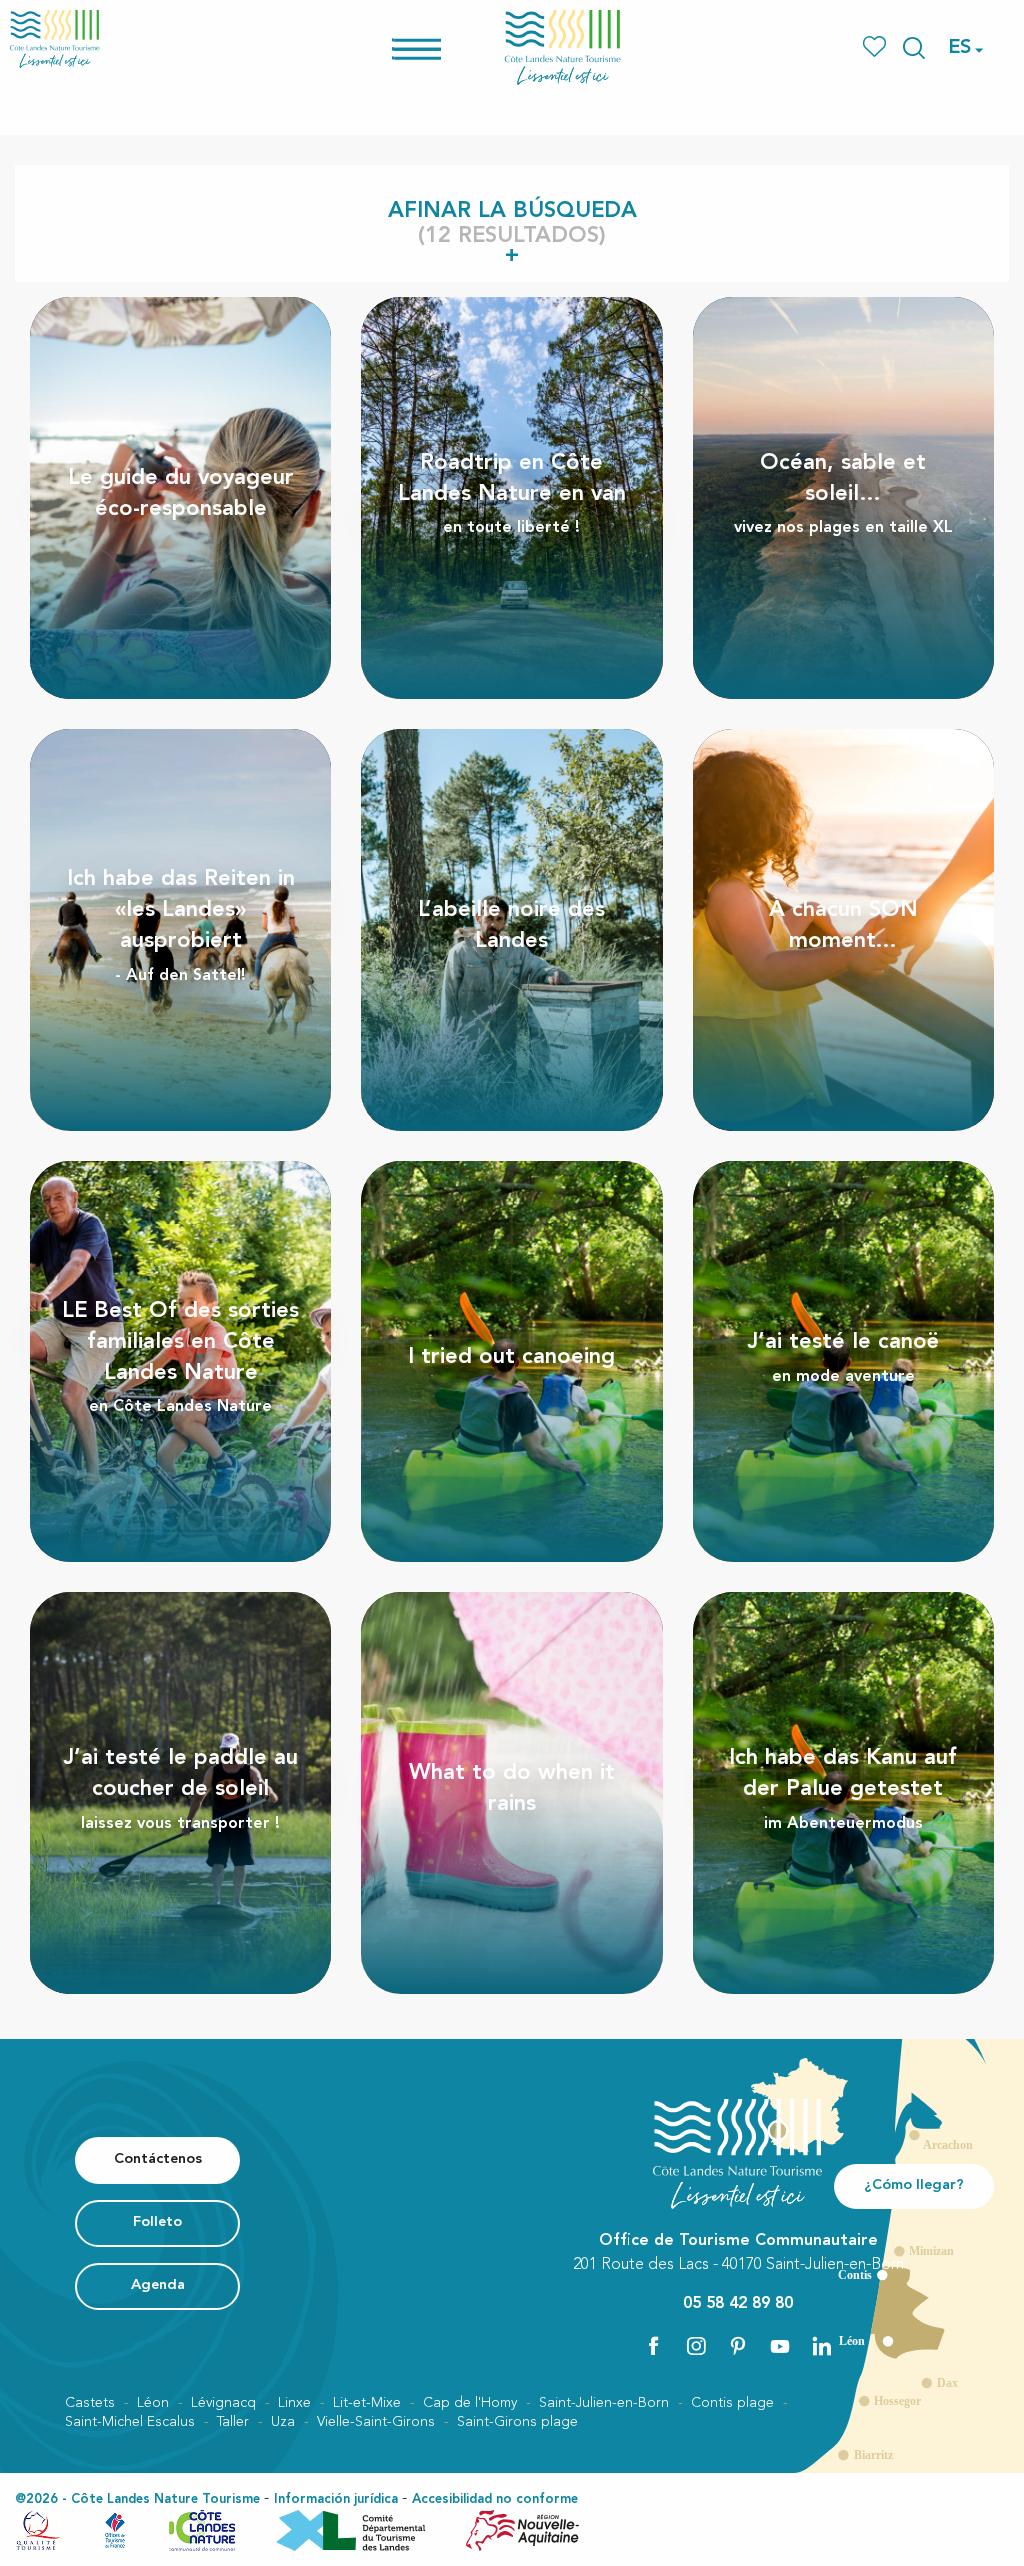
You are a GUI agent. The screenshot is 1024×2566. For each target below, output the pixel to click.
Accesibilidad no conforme (495, 2499)
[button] (914, 48)
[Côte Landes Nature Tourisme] (563, 47)
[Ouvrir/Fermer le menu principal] (442, 47)
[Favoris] (876, 47)
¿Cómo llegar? (914, 2185)
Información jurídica (336, 2499)
